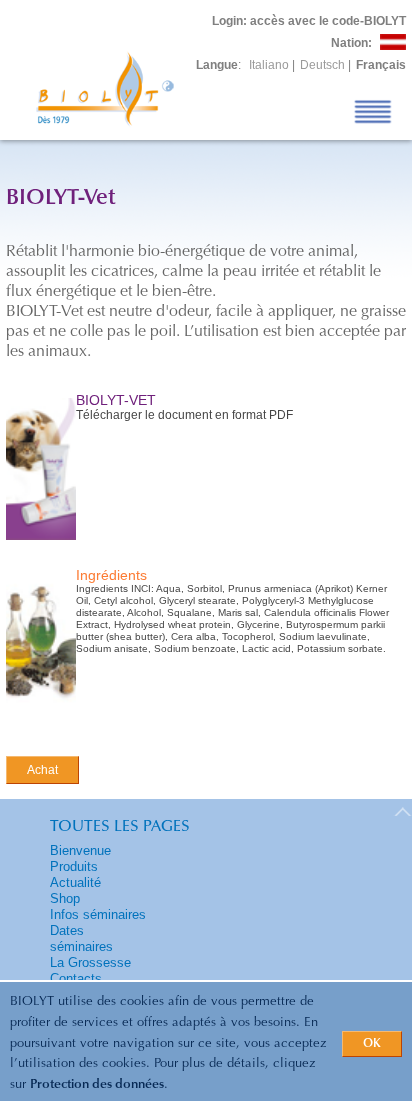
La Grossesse (90, 962)
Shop (65, 898)
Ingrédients (111, 575)
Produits (74, 866)
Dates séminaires (81, 938)
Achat (42, 770)
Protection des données (97, 1084)
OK (372, 1044)
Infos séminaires (98, 914)
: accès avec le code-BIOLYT (309, 21)
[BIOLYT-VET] (41, 541)
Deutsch (322, 65)
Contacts (76, 978)
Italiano (269, 65)
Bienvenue (80, 850)
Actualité (75, 882)
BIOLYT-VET (116, 400)
